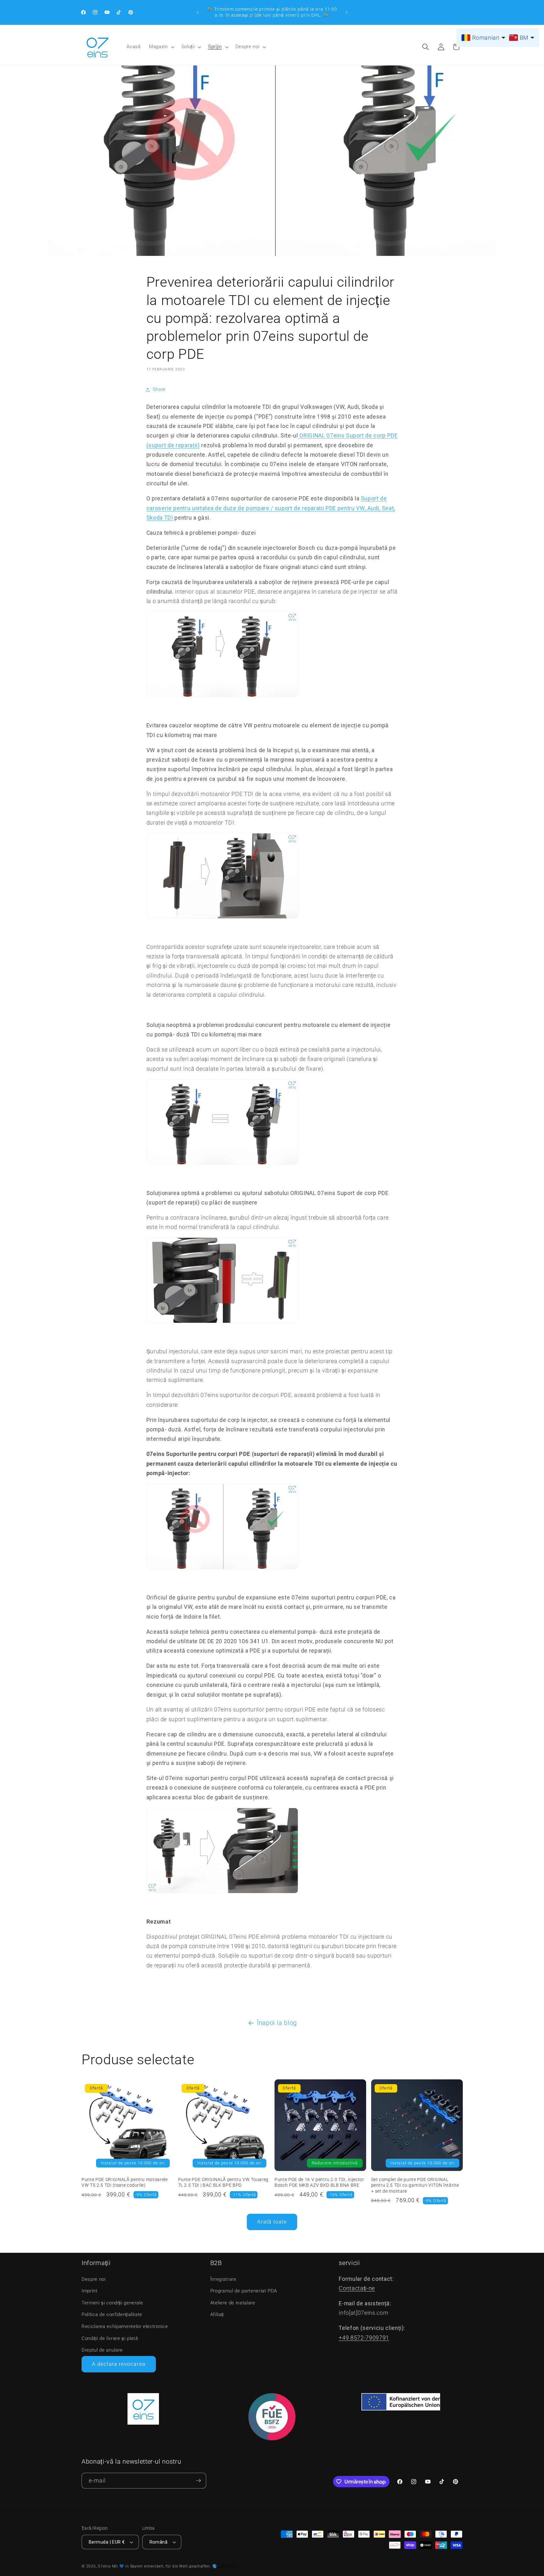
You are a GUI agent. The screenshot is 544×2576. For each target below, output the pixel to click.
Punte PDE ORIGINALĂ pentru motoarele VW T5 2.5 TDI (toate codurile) (125, 2182)
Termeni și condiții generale (112, 2303)
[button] (161, 47)
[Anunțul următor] (347, 12)
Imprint (90, 2291)
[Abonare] (198, 2481)
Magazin (158, 47)
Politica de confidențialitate (112, 2314)
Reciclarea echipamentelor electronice (125, 2326)
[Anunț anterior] (198, 12)
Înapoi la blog (277, 2023)
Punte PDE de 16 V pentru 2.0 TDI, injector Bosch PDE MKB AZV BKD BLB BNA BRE (319, 2182)
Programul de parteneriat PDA (244, 2291)
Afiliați (217, 2314)
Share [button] (159, 389)
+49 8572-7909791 (364, 2338)
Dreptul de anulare (102, 2350)
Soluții (188, 47)
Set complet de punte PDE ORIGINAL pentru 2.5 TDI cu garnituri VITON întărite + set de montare (415, 2185)
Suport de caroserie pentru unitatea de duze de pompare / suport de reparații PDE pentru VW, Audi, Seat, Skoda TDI (271, 508)
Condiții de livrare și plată (110, 2338)
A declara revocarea (119, 2364)
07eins (104, 2566)
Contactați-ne (357, 2288)
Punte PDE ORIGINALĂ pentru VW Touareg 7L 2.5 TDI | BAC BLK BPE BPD (223, 2182)
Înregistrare (223, 2279)
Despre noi (248, 47)
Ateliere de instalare (233, 2303)
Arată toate (272, 2222)
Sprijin (215, 47)
